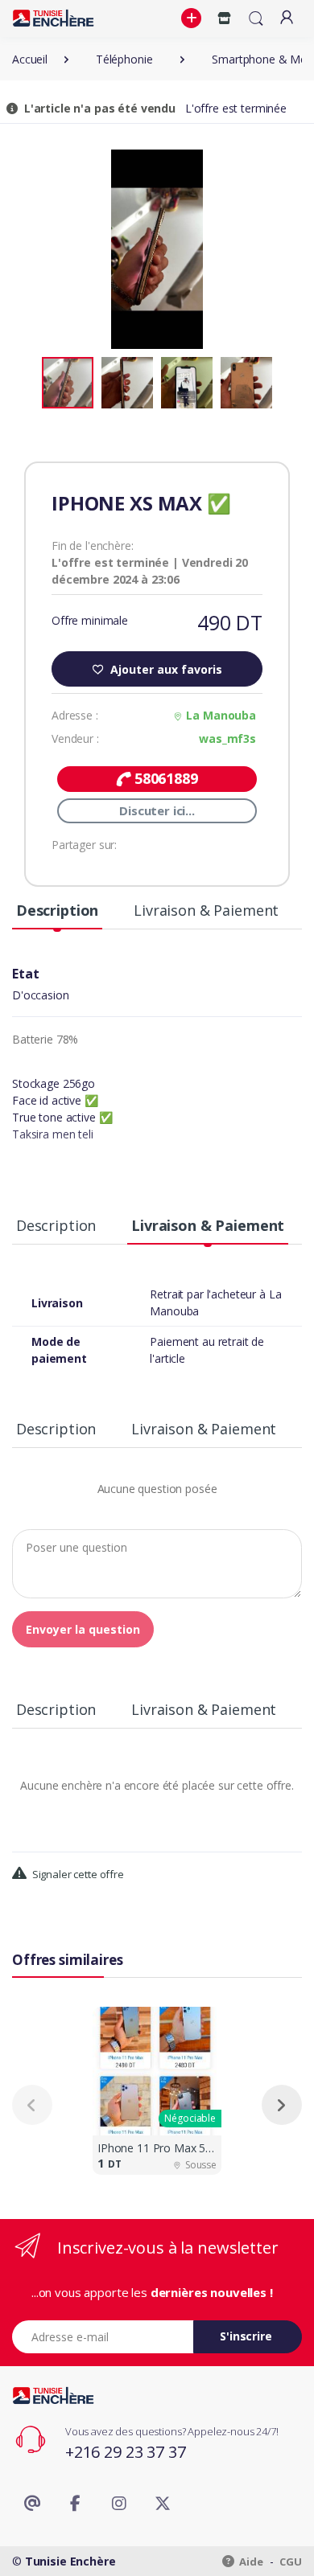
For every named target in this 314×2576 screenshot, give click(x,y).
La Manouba (221, 715)
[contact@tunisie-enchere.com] (32, 2504)
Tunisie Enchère (70, 2561)
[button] (193, 18)
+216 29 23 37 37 (126, 2452)
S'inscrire (246, 2336)
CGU (291, 2562)
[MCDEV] (53, 18)
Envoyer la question (83, 1629)
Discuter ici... (157, 810)
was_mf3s (227, 738)
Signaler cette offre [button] (77, 1874)
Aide (250, 2562)
